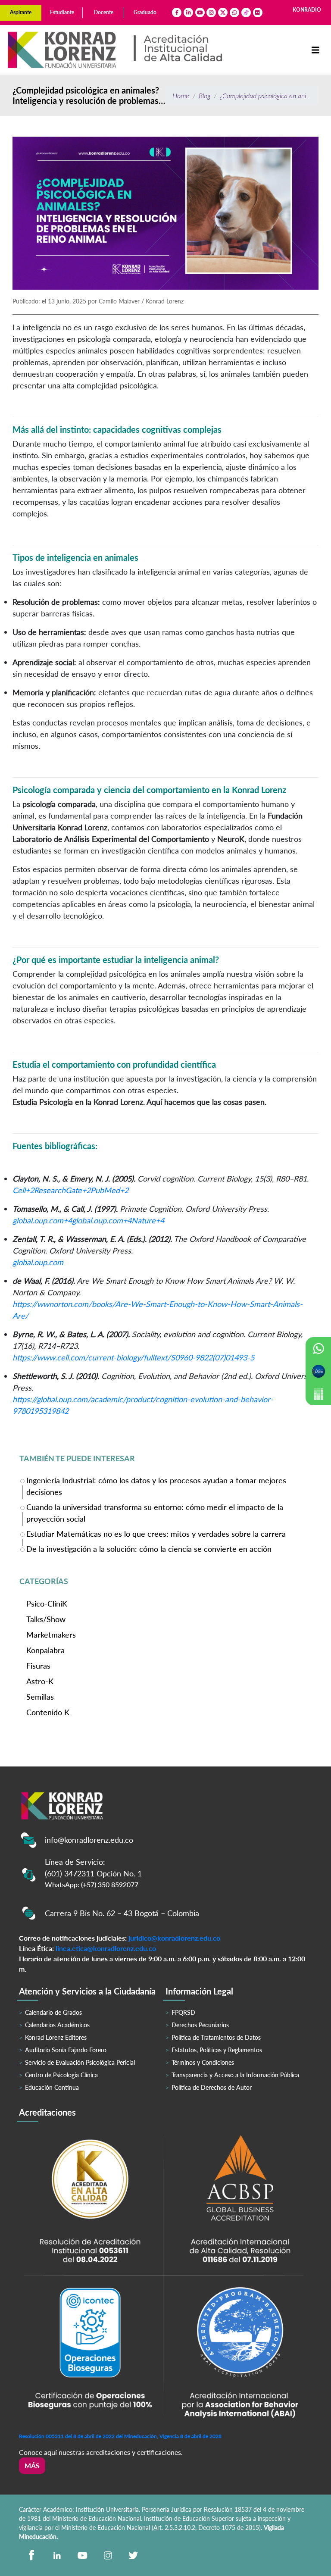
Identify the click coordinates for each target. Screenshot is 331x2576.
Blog (205, 95)
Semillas (40, 1697)
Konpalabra (45, 1650)
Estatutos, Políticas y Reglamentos (217, 2050)
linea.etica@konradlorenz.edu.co (106, 1948)
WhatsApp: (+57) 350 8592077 (92, 1884)
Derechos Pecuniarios (200, 2025)
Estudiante (62, 12)
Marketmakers (51, 1635)
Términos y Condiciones (203, 2062)
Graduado (145, 12)
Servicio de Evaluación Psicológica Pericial (80, 2062)
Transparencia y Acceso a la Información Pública (235, 2075)
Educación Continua (52, 2087)
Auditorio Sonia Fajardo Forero (66, 2050)
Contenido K (48, 1712)
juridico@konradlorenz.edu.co (174, 1938)
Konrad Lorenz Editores (56, 2037)
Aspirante (21, 12)
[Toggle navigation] (315, 50)
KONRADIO (307, 10)
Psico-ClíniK (47, 1604)
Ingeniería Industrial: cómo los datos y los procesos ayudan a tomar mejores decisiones (156, 1486)
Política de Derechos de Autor (212, 2087)
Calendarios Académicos (57, 2025)
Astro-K (40, 1681)
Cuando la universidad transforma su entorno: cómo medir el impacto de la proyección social (155, 1513)
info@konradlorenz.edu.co (89, 1840)
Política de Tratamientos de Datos (216, 2037)
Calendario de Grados (53, 2012)
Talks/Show (46, 1619)
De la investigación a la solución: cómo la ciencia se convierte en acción (149, 1549)
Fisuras (38, 1666)
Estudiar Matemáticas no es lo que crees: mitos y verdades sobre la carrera (156, 1534)
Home (181, 95)
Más (32, 2465)
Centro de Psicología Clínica (61, 2075)
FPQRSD (183, 2012)
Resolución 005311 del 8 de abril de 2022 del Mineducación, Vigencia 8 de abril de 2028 (120, 2436)
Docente (104, 12)
